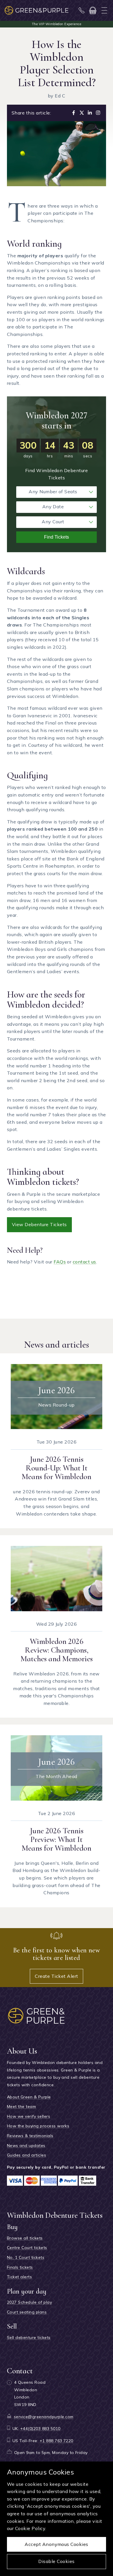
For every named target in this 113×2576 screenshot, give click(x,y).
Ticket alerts (19, 2277)
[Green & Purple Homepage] (37, 10)
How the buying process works (38, 2126)
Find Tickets (57, 537)
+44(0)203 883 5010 (40, 2429)
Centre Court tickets (27, 2248)
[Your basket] (93, 10)
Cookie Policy (30, 2528)
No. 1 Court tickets (26, 2257)
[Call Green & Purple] (82, 10)
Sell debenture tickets (29, 2337)
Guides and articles (27, 2155)
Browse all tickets (25, 2238)
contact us (84, 1262)
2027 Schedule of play (29, 2302)
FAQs (60, 1262)
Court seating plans (27, 2312)
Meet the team (21, 2106)
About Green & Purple (29, 2097)
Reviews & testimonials (30, 2136)
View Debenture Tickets (39, 1224)
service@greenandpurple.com (44, 2417)
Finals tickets (20, 2267)
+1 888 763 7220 (57, 2441)
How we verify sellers (29, 2116)
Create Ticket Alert (56, 1976)
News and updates (26, 2146)
